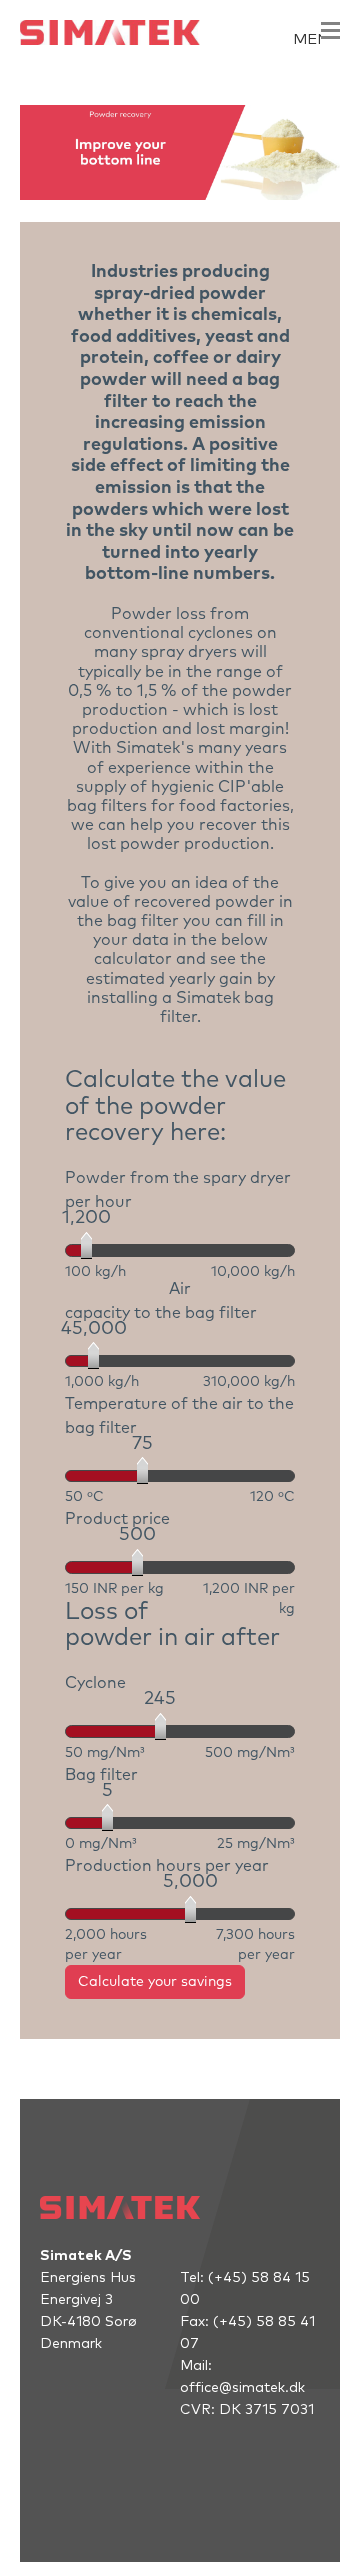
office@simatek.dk (242, 2388)
